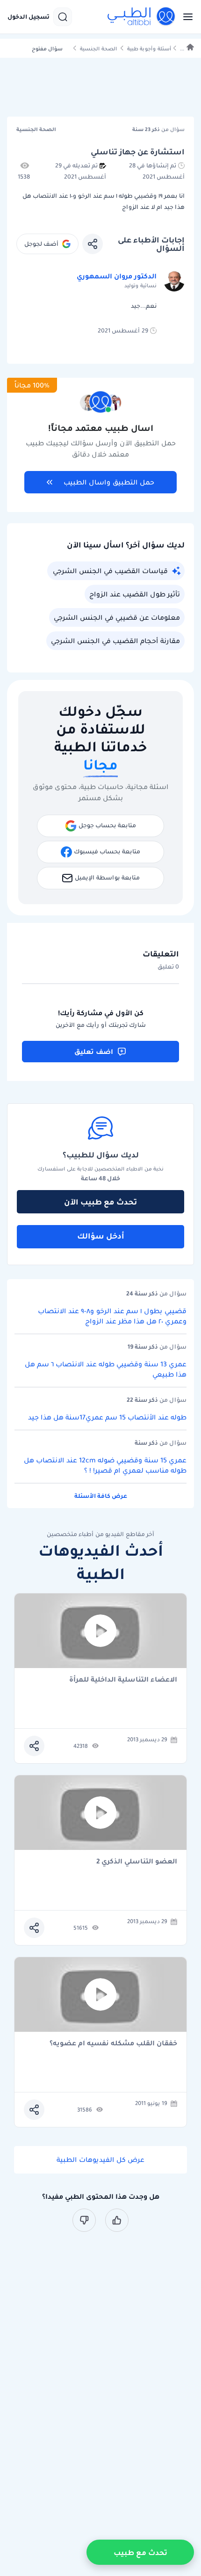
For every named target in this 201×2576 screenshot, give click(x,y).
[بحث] (63, 17)
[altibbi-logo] (142, 17)
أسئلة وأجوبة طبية (149, 49)
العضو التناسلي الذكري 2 (137, 1862)
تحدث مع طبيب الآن (100, 1202)
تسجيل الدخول (29, 17)
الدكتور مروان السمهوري (117, 276)
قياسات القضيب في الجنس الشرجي (110, 571)
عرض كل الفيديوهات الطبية (100, 2160)
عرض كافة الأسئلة (101, 1496)
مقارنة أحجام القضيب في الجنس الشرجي (115, 641)
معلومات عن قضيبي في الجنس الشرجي (117, 617)
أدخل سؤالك (101, 1236)
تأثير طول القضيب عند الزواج (135, 594)
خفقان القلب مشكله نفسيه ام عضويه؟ (113, 2044)
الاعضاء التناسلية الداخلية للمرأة (123, 1680)
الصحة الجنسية (98, 49)
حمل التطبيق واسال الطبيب (109, 482)
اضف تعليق (94, 1052)
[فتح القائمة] (185, 17)
